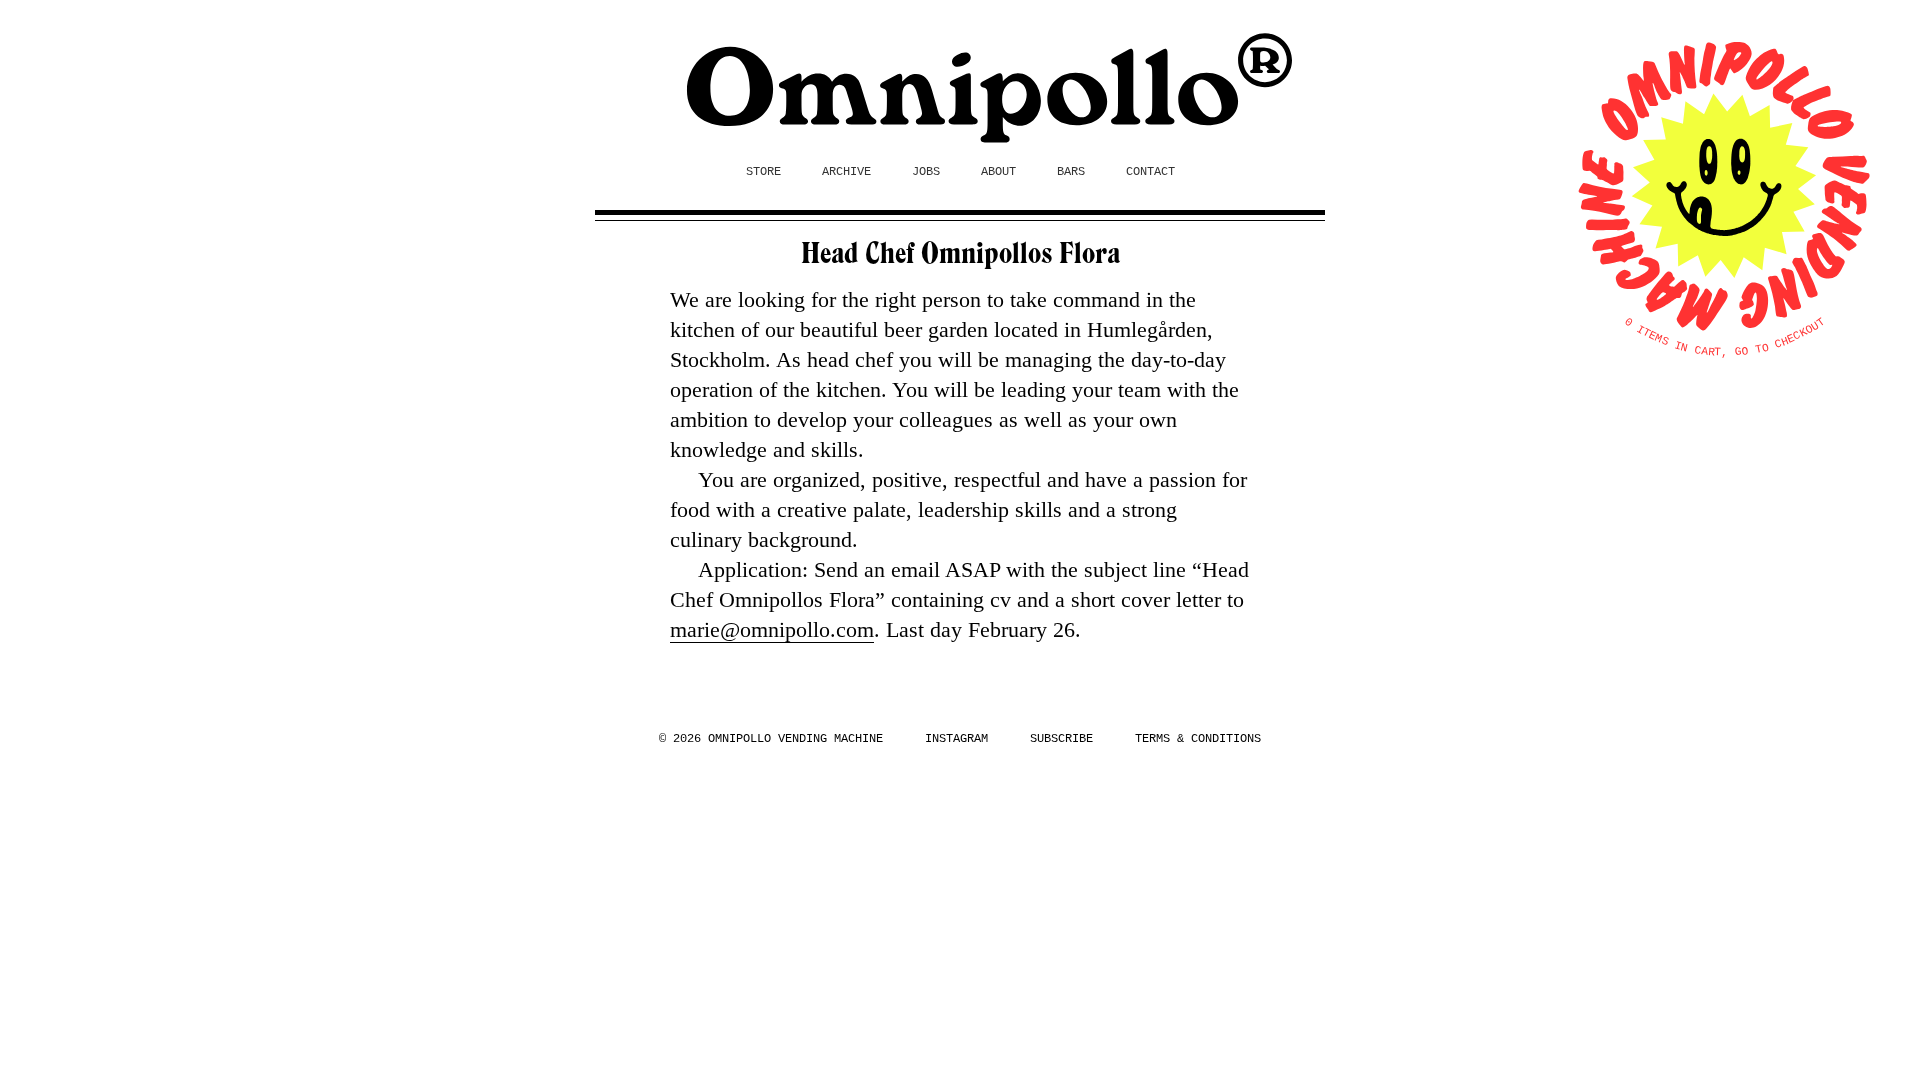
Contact (1150, 172)
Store (763, 172)
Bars (1071, 172)
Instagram (956, 739)
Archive (846, 172)
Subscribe (1061, 739)
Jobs (926, 172)
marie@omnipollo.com (772, 629)
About (998, 172)
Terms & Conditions (1198, 739)
